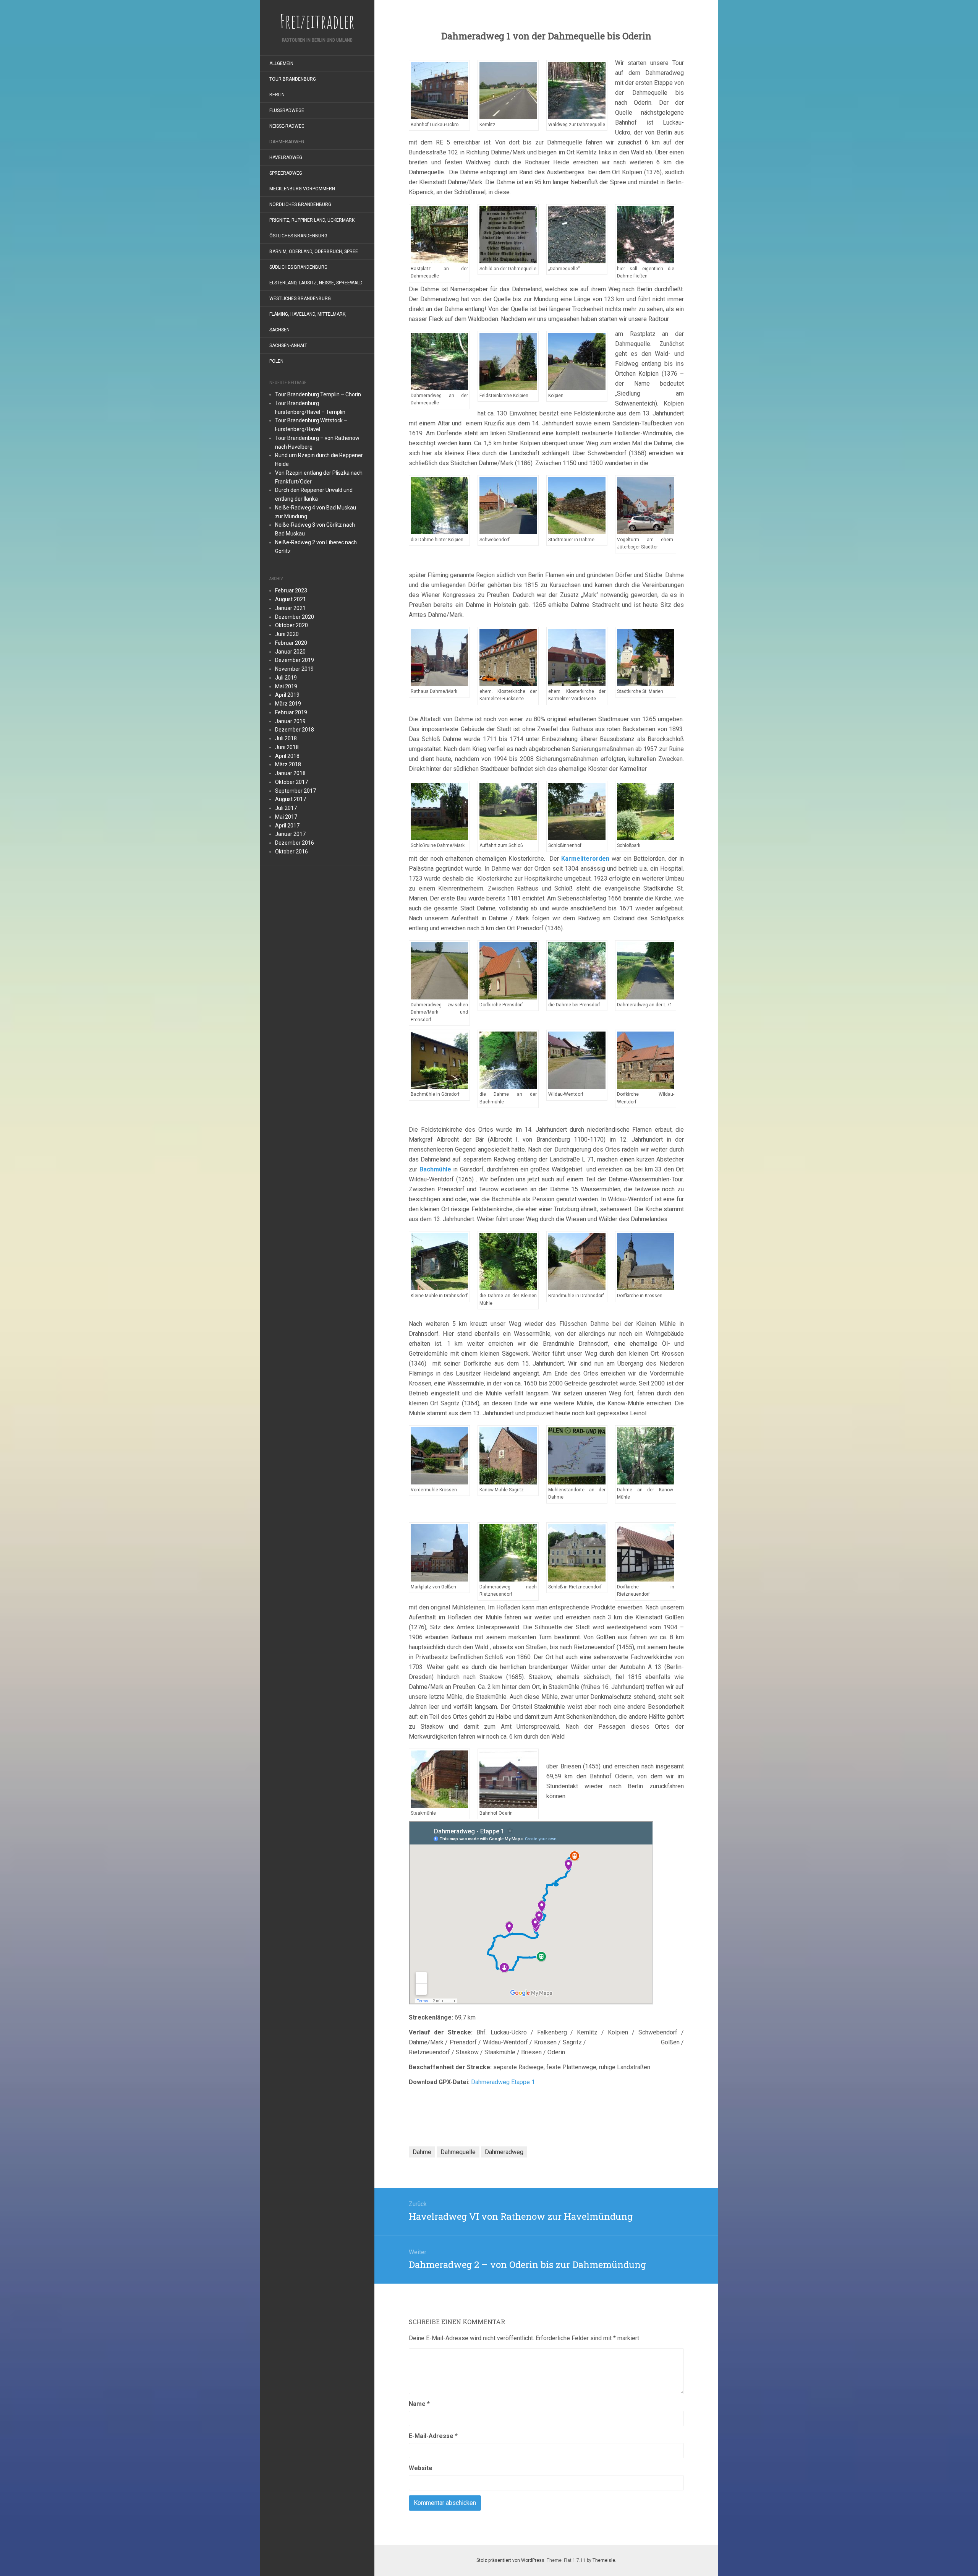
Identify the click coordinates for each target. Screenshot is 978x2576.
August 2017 (291, 799)
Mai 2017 (286, 817)
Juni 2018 (287, 747)
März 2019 (288, 704)
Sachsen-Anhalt (288, 346)
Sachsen (279, 330)
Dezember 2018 (295, 730)
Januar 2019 (290, 721)
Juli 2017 (286, 808)
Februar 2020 (291, 643)
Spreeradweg (286, 173)
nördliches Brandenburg (300, 204)
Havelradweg (286, 157)
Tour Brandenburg (293, 79)
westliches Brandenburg (300, 298)
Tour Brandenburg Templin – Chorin (318, 394)
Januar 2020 (290, 652)
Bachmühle (435, 1169)
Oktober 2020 (291, 625)
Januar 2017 (290, 834)
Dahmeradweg (287, 142)
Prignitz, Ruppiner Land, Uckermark (312, 220)
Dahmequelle (458, 2152)
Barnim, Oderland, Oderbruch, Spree (314, 251)
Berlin (277, 95)
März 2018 (288, 764)
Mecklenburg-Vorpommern (302, 189)
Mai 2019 (286, 686)
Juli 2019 (286, 678)
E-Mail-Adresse (433, 2436)
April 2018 (287, 756)
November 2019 (294, 669)
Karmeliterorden (585, 859)
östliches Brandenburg (298, 236)
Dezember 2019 (295, 660)
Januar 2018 (290, 773)
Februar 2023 (291, 590)
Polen (276, 361)
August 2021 (291, 599)
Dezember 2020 (295, 617)
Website (421, 2468)
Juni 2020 (287, 634)
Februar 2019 (291, 712)
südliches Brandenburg (298, 267)
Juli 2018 (286, 738)
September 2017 (296, 791)
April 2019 (287, 695)
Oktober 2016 (291, 852)
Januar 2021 (290, 608)
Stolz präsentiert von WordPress (510, 2560)
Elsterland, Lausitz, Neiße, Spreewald (316, 283)
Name (419, 2404)
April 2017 (287, 826)
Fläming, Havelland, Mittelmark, (308, 314)
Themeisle (604, 2560)
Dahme (422, 2152)
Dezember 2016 (295, 843)
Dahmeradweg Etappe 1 (504, 2082)
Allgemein (281, 63)
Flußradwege (287, 110)
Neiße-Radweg (287, 126)
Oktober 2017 (291, 782)
